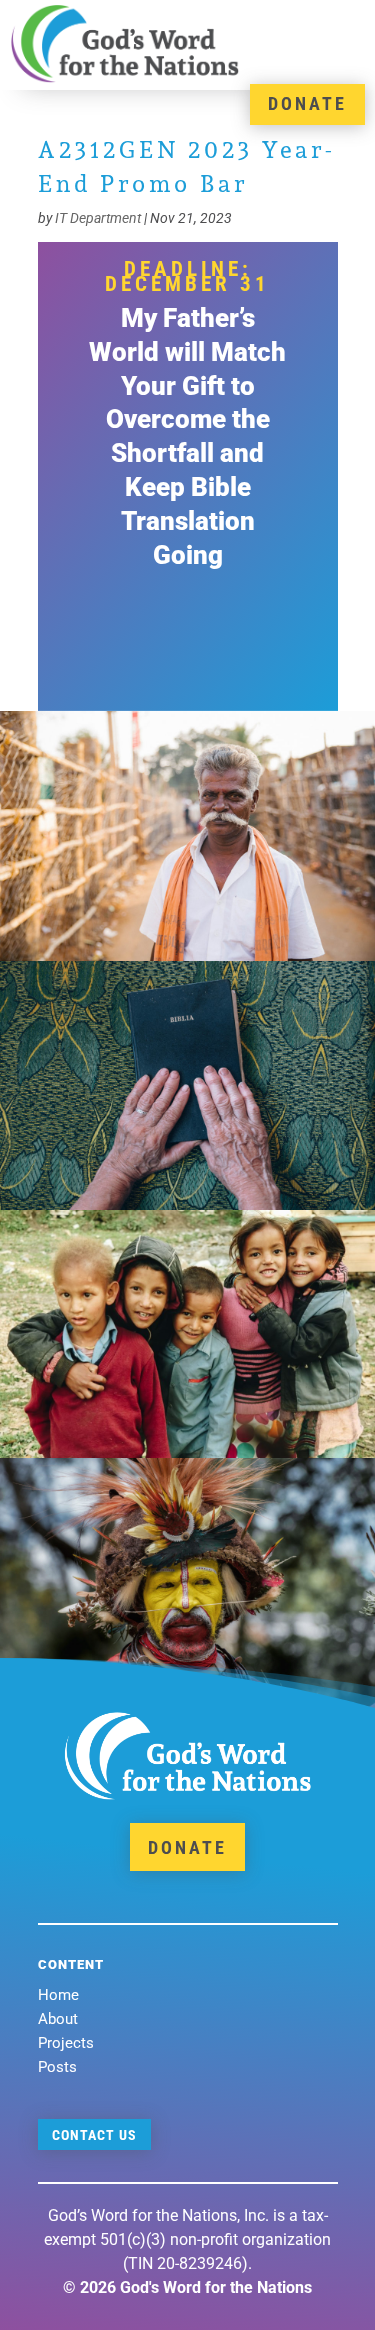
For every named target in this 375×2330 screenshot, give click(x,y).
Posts (57, 2067)
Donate (187, 1847)
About (58, 2019)
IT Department (98, 218)
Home (58, 1995)
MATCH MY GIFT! (188, 647)
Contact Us (94, 2135)
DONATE (307, 103)
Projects (66, 2043)
